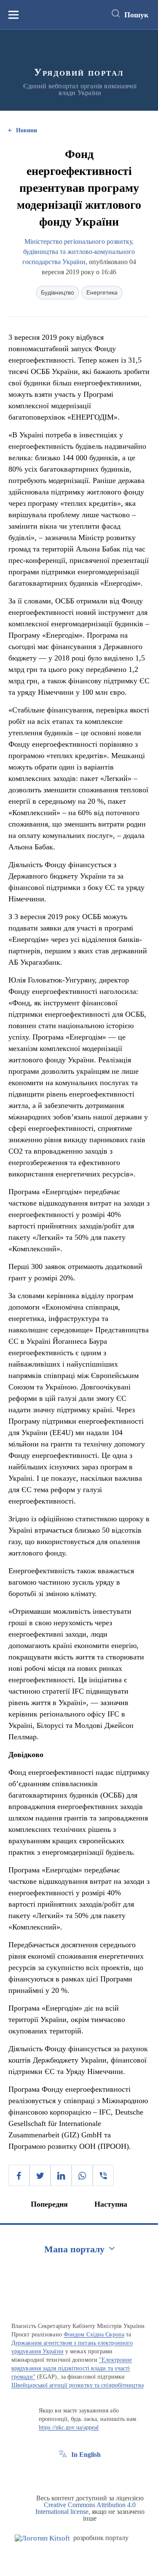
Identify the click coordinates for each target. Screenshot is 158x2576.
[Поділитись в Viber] (103, 2175)
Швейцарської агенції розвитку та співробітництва (78, 2385)
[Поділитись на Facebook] (19, 2175)
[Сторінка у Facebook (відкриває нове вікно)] (63, 2474)
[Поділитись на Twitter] (40, 2175)
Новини (27, 130)
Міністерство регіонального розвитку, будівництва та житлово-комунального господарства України (79, 252)
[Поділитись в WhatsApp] (82, 2175)
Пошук (136, 15)
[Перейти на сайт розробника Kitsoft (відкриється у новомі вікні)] (42, 2538)
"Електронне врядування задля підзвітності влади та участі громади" (72, 2368)
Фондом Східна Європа (94, 2334)
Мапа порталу (74, 2249)
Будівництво (58, 292)
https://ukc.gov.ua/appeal (69, 2427)
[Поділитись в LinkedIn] (61, 2175)
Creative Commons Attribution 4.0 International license (86, 2508)
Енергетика (102, 292)
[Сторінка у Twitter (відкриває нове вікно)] (78, 2474)
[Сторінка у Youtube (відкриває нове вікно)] (94, 2474)
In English (86, 2455)
